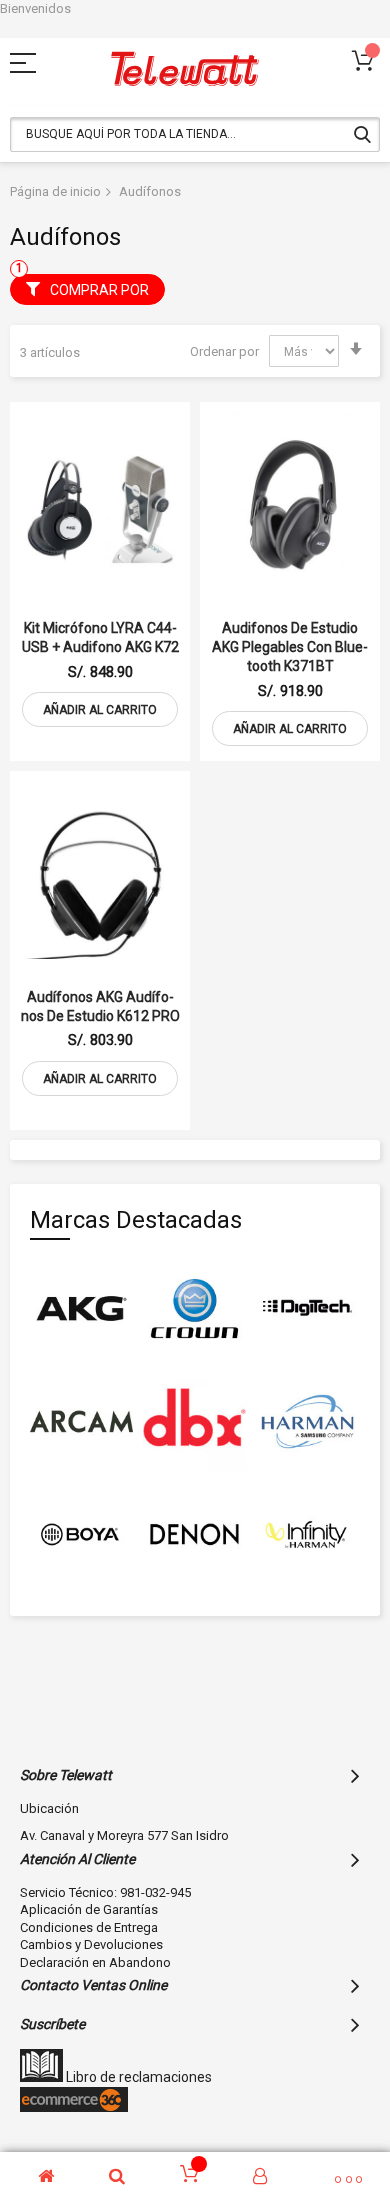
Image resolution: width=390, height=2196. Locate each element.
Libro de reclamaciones (137, 2077)
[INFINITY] (307, 1534)
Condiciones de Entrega (89, 1927)
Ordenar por (224, 351)
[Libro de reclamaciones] (41, 2077)
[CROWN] (194, 1308)
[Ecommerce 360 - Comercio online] (74, 2107)
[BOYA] (81, 1534)
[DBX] (194, 1421)
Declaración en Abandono (95, 1962)
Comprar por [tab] (99, 290)
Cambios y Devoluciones (91, 1944)
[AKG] (81, 1308)
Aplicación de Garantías (89, 1909)
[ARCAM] (81, 1421)
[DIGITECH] (307, 1308)
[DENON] (194, 1534)
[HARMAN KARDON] (307, 1421)
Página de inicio (55, 191)
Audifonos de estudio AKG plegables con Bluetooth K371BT (290, 647)
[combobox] (195, 134)
